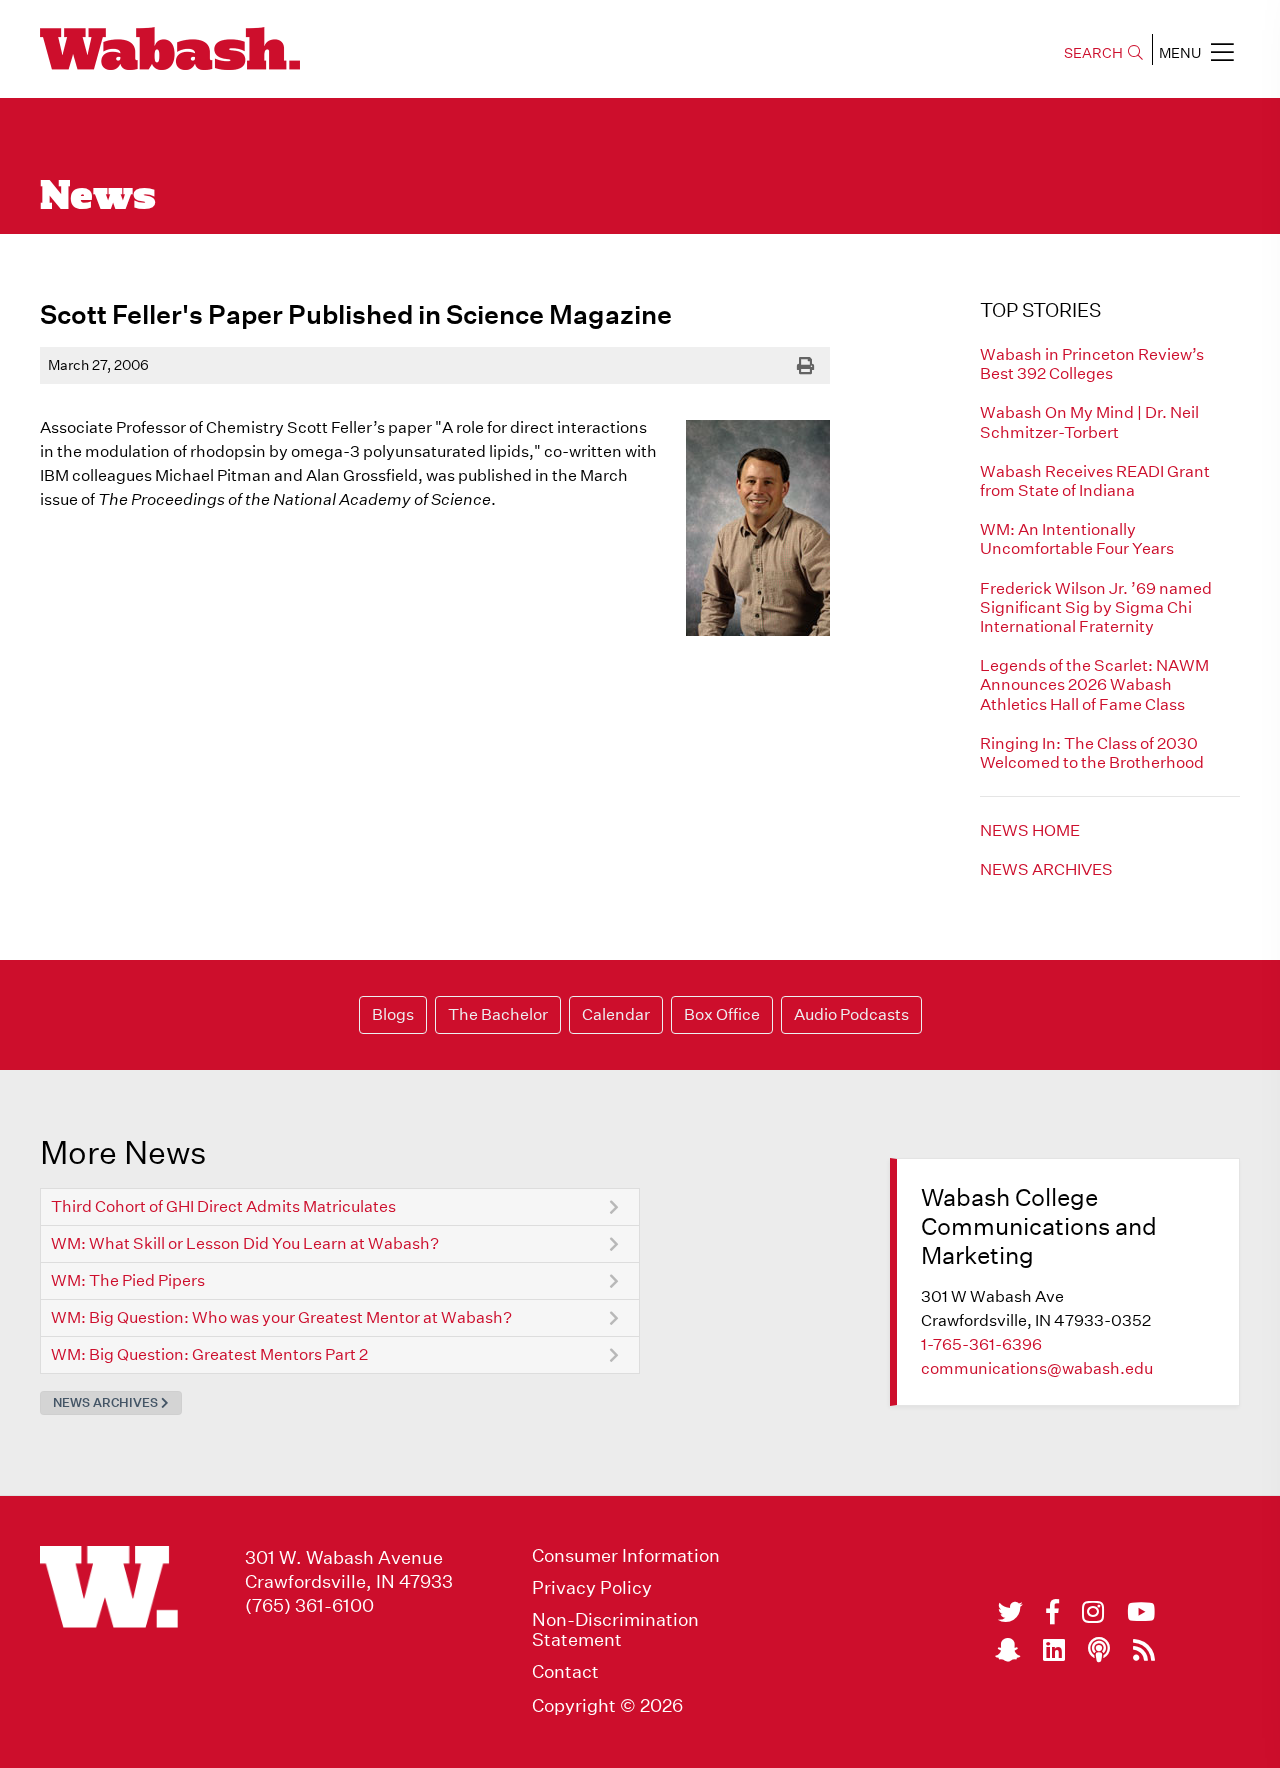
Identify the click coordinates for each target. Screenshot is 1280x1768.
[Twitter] (1010, 1612)
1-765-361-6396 (981, 1344)
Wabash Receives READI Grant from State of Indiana (1095, 481)
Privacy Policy (592, 1588)
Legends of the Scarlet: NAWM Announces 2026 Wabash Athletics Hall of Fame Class (1094, 684)
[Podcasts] (1099, 1650)
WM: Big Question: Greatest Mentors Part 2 (209, 1354)
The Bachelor (498, 1014)
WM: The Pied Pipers (128, 1280)
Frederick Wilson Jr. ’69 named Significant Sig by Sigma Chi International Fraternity (1096, 607)
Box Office (722, 1014)
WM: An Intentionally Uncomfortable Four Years (1077, 539)
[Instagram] (1093, 1612)
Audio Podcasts (851, 1014)
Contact (565, 1672)
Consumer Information (626, 1556)
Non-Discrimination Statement (615, 1630)
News (98, 198)
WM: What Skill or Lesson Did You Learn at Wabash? (245, 1243)
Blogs (393, 1014)
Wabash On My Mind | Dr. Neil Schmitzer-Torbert (1089, 422)
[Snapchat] (1007, 1650)
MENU (1180, 53)
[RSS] (1144, 1650)
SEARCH (1093, 53)
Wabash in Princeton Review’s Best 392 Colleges (1092, 364)
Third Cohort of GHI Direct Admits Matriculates (223, 1206)
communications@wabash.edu (1037, 1368)
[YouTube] (1141, 1612)
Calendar (616, 1014)
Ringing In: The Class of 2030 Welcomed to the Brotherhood (1092, 753)
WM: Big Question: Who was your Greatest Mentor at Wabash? (281, 1317)
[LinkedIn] (1054, 1650)
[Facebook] (1052, 1612)
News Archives (1046, 869)
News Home (1030, 830)
